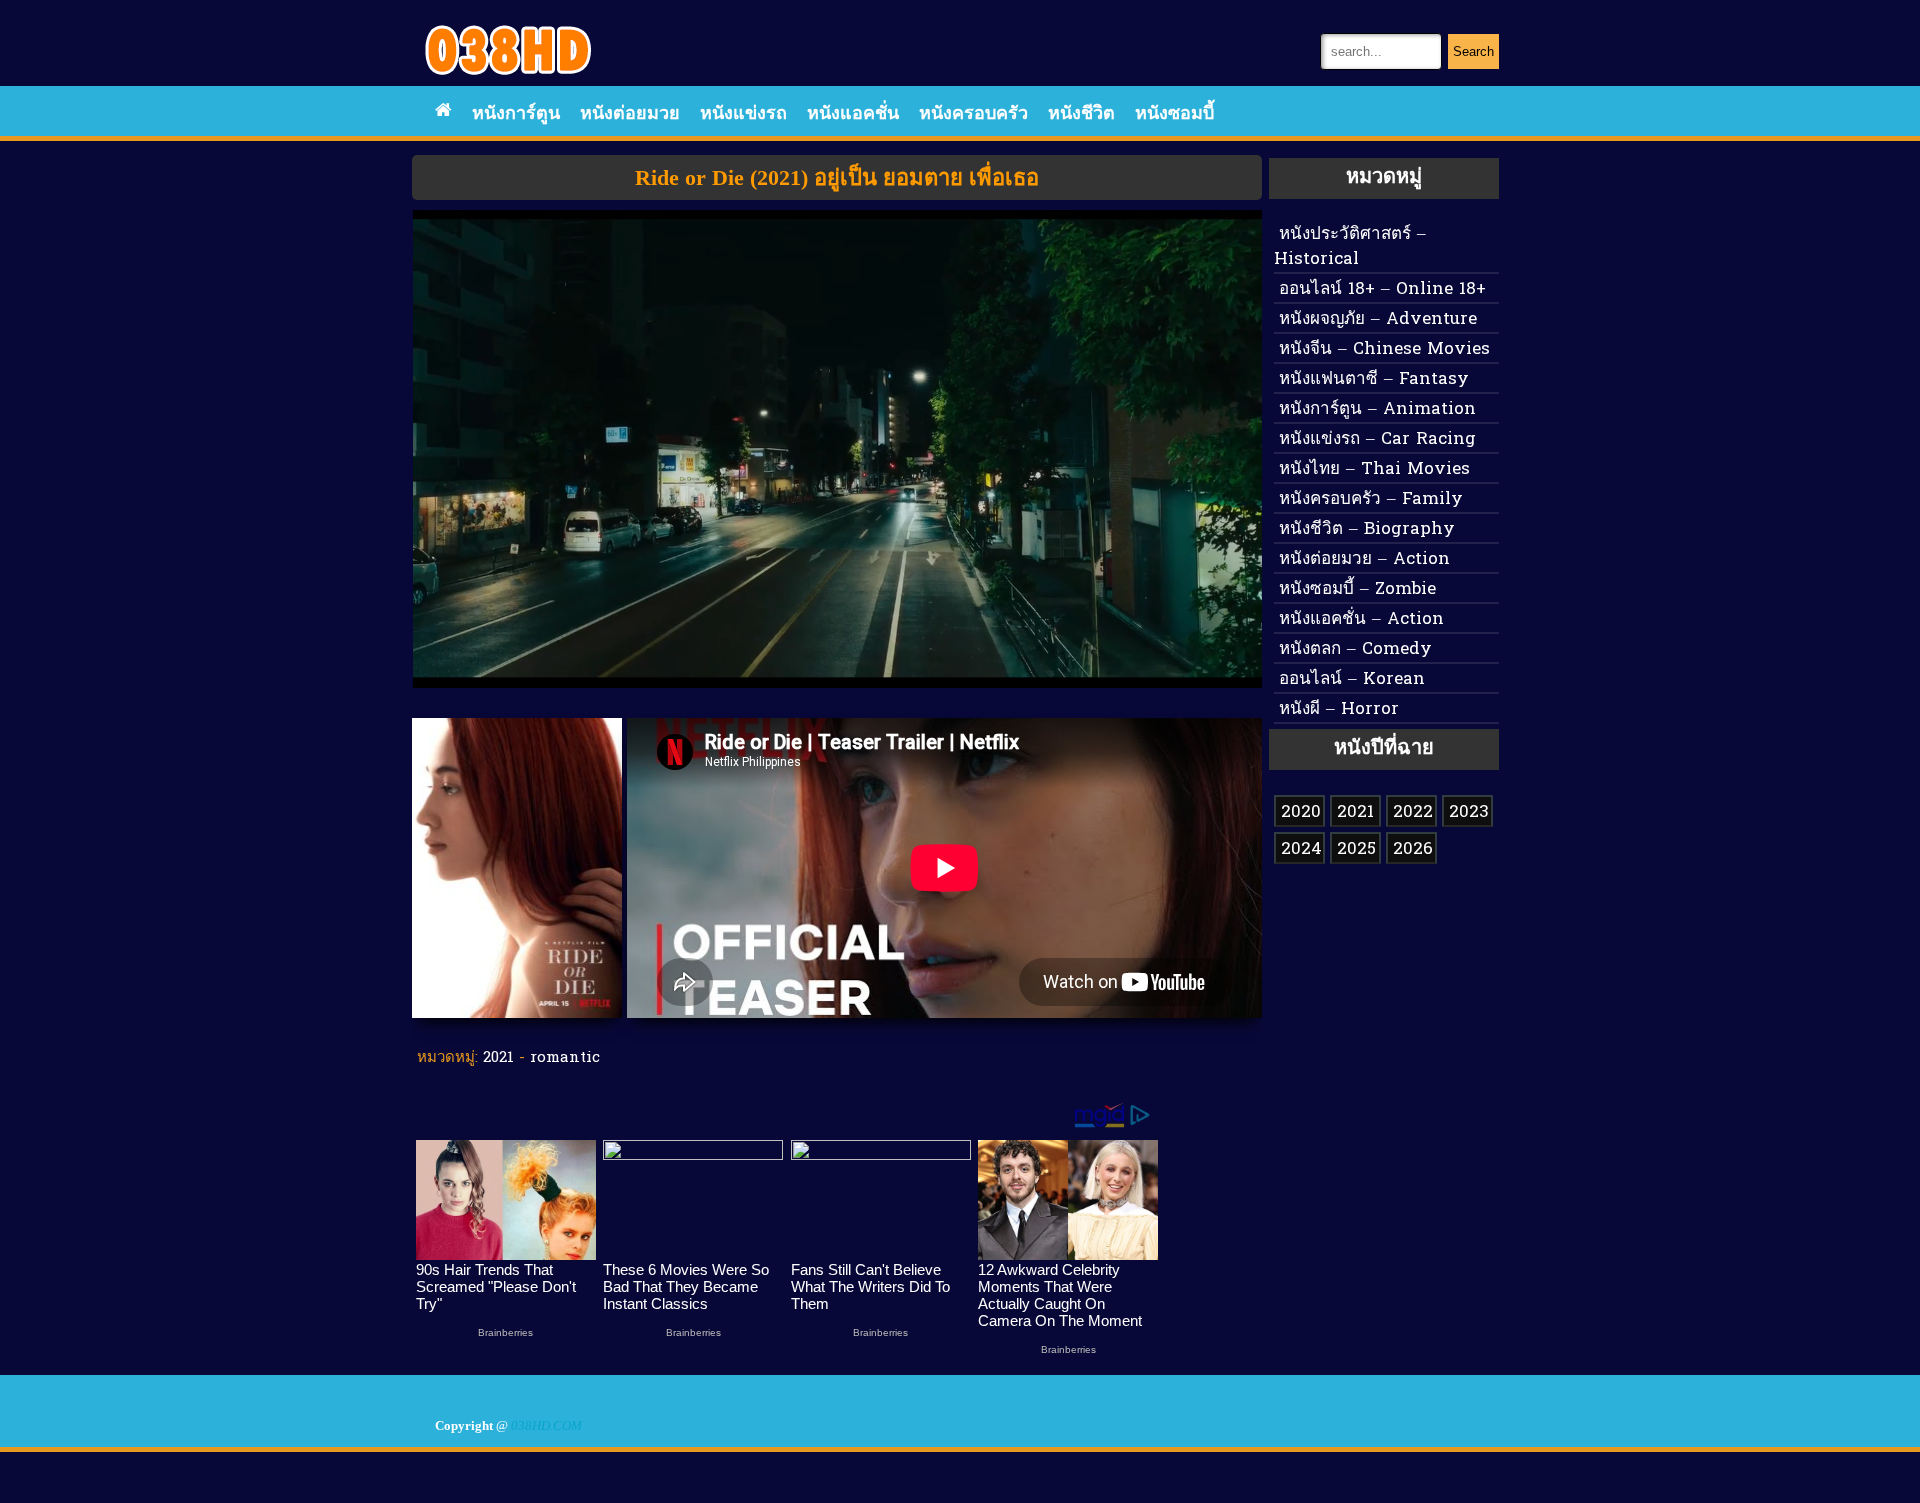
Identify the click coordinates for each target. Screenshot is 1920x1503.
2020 (1301, 812)
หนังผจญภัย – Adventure (1378, 319)
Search (1473, 51)
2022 (1413, 812)
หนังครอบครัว (973, 114)
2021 (498, 1058)
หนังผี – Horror (1339, 709)
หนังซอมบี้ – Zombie (1357, 589)
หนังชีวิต (1081, 114)
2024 (1301, 849)
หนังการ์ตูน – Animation (1377, 409)
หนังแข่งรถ (743, 114)
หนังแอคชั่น (853, 114)
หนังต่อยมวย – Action (1364, 559)
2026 (1413, 849)
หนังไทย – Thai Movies (1374, 469)
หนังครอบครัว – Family (1371, 499)
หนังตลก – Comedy (1355, 649)
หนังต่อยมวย (630, 114)
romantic (565, 1058)
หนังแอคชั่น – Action (1361, 619)
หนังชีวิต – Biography (1367, 529)
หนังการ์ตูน (516, 114)
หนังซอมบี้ (1174, 114)
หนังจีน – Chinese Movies (1384, 349)
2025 (1356, 849)
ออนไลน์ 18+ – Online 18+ (1382, 289)
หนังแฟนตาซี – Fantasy (1374, 379)
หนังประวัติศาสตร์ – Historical (1350, 247)
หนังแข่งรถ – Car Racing (1377, 439)
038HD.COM (546, 1426)
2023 (1469, 812)
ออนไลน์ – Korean (1352, 679)
